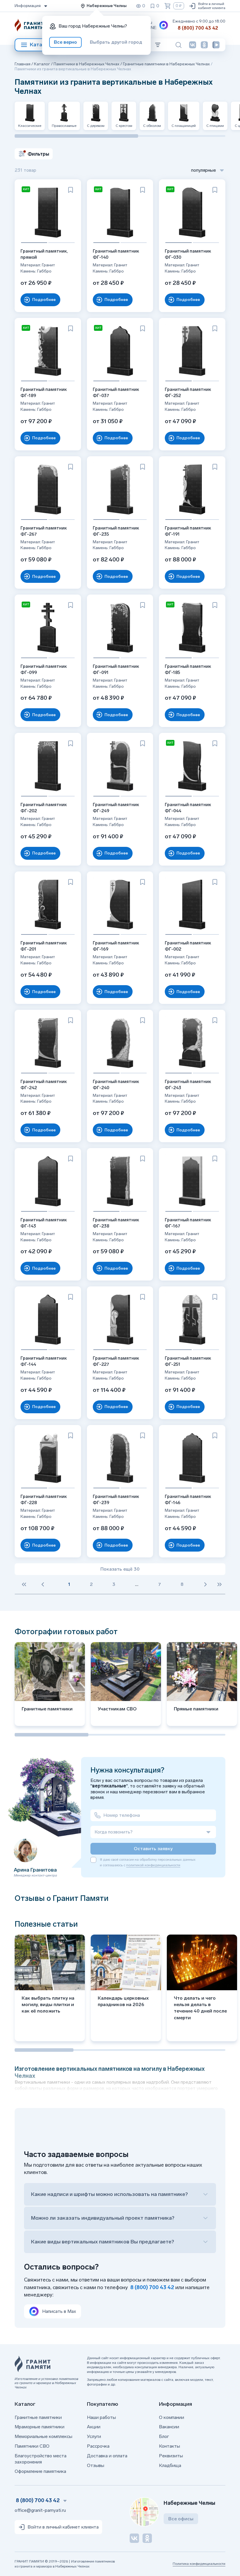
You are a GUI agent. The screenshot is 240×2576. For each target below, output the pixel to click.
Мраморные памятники (40, 2427)
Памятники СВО (32, 2446)
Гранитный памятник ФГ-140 (116, 254)
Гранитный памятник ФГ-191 (188, 531)
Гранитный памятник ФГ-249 (116, 808)
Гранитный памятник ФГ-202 (44, 808)
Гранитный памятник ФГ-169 (116, 946)
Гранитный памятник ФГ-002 (188, 946)
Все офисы (181, 2519)
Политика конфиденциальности (199, 2564)
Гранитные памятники (38, 2417)
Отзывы (96, 2465)
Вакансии (169, 2427)
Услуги (94, 2436)
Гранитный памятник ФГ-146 (188, 1500)
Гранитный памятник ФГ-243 (188, 1085)
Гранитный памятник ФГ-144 (44, 1361)
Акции (94, 2427)
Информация (28, 6)
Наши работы (101, 2417)
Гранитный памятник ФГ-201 (44, 946)
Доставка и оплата (107, 2456)
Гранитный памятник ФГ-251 (188, 1361)
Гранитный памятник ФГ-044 (188, 808)
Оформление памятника (40, 2471)
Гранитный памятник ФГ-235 (116, 531)
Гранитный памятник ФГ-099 (44, 669)
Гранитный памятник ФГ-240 (116, 1085)
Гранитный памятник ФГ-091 (116, 669)
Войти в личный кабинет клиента (212, 6)
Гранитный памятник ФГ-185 (188, 669)
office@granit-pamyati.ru (40, 2510)
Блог (164, 2436)
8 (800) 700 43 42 (198, 28)
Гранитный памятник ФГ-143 (44, 1223)
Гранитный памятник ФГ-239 (116, 1500)
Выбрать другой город (116, 42)
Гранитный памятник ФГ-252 (188, 393)
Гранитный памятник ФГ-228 (44, 1500)
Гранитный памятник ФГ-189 (44, 393)
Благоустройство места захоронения (41, 2459)
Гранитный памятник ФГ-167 (188, 1223)
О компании (172, 2417)
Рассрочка (98, 2446)
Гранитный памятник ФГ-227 (116, 1361)
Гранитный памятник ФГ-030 (188, 254)
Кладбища (170, 2465)
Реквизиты (171, 2456)
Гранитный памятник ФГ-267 (44, 531)
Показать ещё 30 (120, 1569)
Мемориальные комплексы (43, 2436)
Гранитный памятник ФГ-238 (116, 1223)
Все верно (65, 42)
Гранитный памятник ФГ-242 (44, 1085)
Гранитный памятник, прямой (44, 254)
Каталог (40, 45)
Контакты (169, 2446)
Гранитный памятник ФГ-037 (116, 393)
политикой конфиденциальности (153, 1865)
